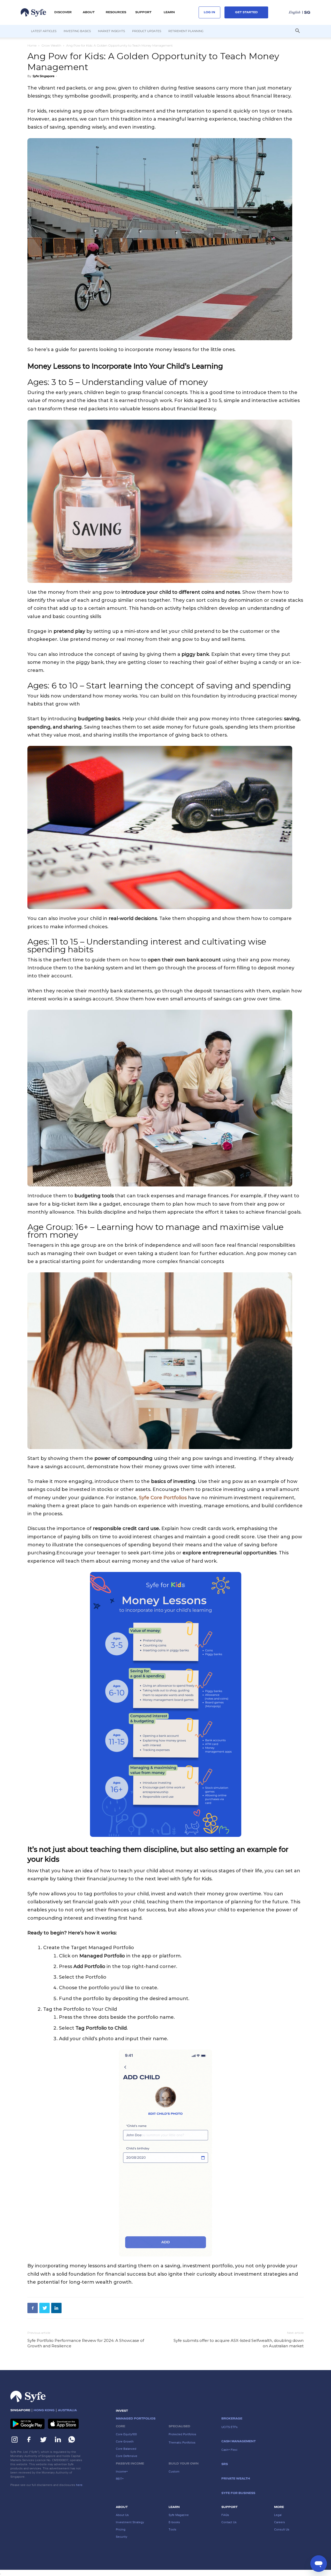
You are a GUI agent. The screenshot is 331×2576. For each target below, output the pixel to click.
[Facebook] (33, 2308)
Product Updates (147, 31)
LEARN (169, 12)
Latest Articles (44, 31)
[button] (63, 12)
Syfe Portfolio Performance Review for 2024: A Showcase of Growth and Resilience (86, 2343)
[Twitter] (44, 2308)
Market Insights (111, 31)
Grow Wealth (51, 45)
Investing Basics (77, 31)
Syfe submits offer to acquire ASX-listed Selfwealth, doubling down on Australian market (239, 2343)
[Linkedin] (56, 2308)
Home (32, 45)
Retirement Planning (186, 31)
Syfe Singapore (43, 76)
